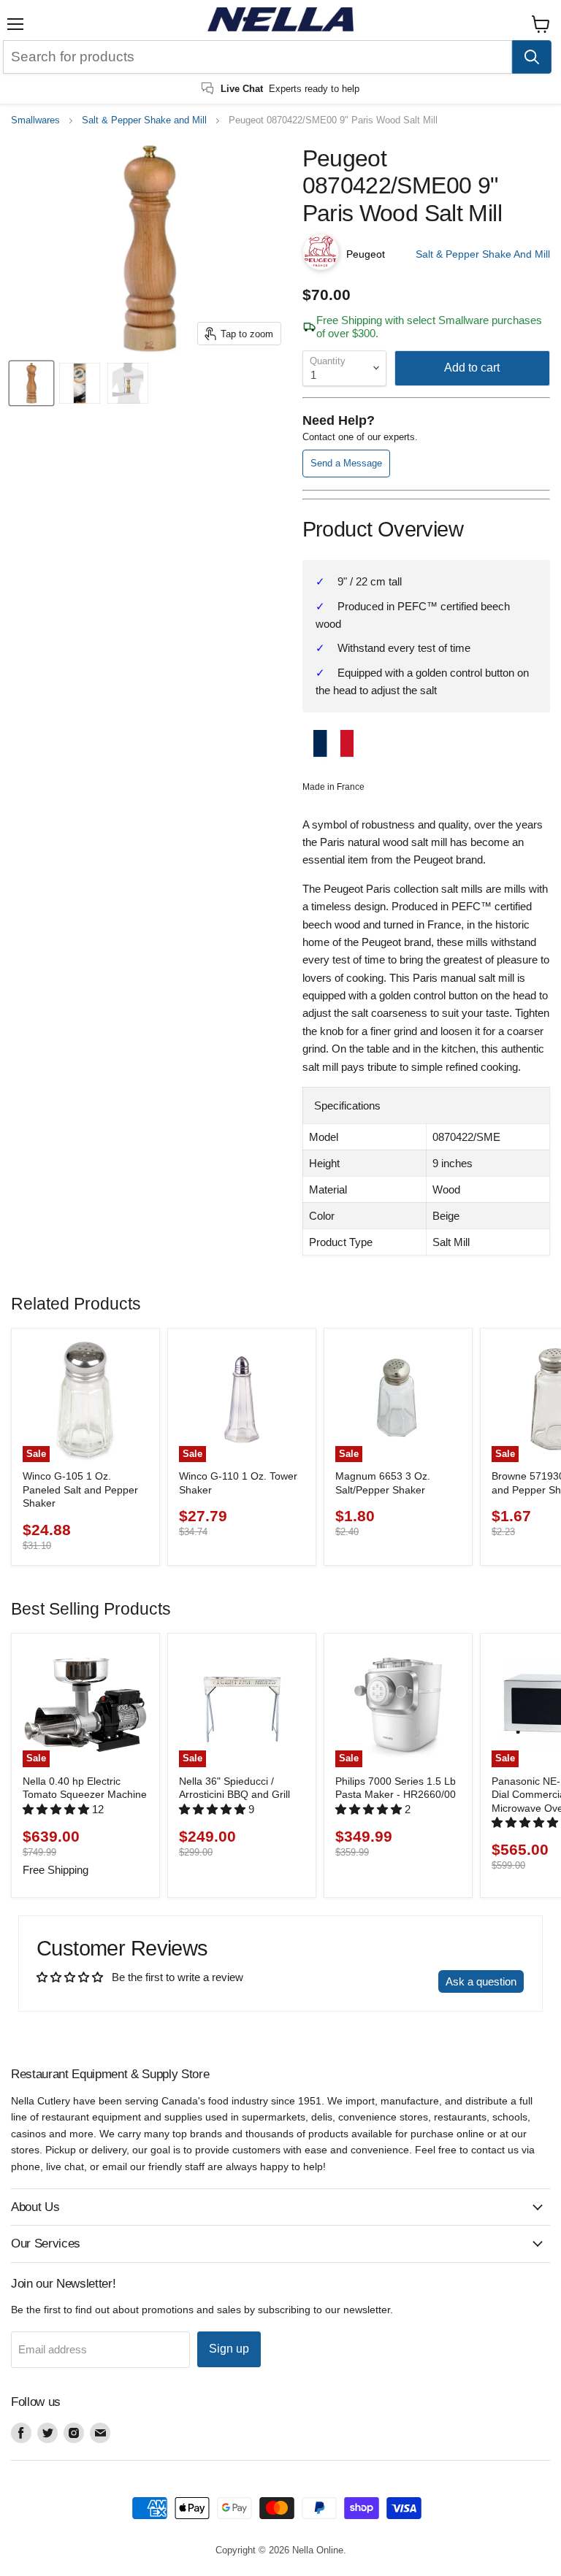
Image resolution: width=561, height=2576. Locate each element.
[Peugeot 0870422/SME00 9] (31, 383)
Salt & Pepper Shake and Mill (144, 120)
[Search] (532, 57)
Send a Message (346, 463)
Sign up (229, 2349)
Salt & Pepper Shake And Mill (483, 254)
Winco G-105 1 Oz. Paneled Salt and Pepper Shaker (80, 1489)
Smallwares (35, 120)
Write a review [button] (390, 1981)
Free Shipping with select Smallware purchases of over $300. (429, 326)
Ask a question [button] (481, 1981)
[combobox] (257, 57)
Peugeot (366, 254)
